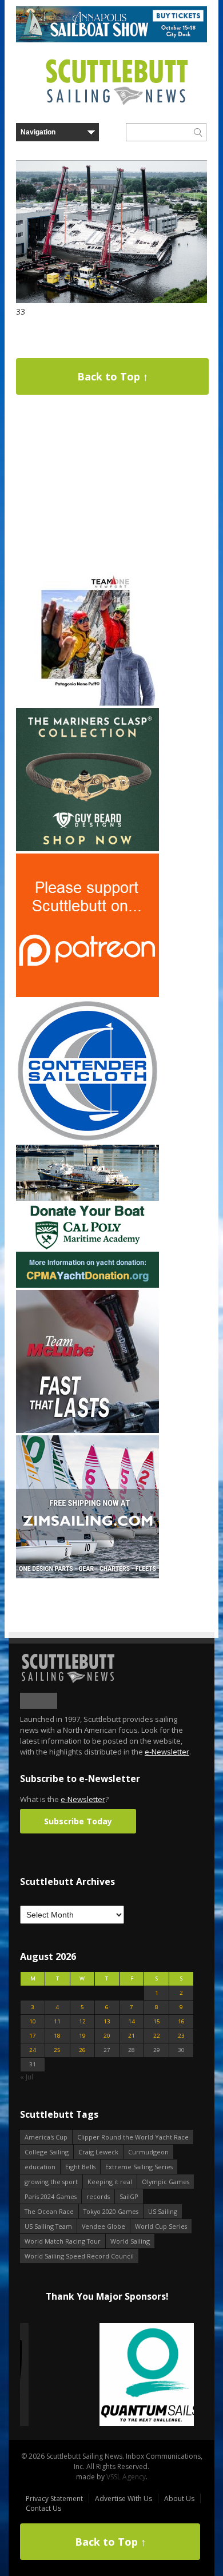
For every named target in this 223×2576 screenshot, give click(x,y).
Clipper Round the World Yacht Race (133, 2137)
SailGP (129, 2196)
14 (132, 2021)
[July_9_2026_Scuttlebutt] (87, 1285)
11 (57, 2021)
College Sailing (47, 2152)
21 (132, 2036)
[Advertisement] (87, 489)
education (40, 2167)
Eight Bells (80, 2167)
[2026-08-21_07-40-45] (111, 40)
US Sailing (163, 2211)
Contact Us (43, 2508)
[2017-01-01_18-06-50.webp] (107, 2375)
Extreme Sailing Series (139, 2167)
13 (107, 2021)
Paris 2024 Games (51, 2196)
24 (33, 2050)
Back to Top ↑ (113, 376)
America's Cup (46, 2137)
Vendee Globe (103, 2226)
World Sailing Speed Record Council (79, 2256)
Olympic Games (166, 2182)
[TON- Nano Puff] (87, 703)
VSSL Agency (126, 2477)
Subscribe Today (78, 1821)
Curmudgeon (148, 2152)
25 (57, 2050)
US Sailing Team (48, 2226)
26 (82, 2050)
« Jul (27, 2077)
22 (157, 2036)
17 (33, 2036)
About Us (179, 2498)
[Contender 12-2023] (87, 1140)
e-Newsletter (167, 1752)
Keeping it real (110, 2182)
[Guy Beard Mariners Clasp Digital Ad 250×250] (87, 849)
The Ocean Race (49, 2211)
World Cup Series (161, 2226)
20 (107, 2036)
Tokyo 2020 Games (111, 2211)
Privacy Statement (54, 2498)
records (98, 2196)
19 (82, 2036)
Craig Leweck (98, 2152)
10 (33, 2021)
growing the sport (51, 2182)
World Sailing (130, 2241)
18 (57, 2036)
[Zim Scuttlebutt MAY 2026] (87, 1576)
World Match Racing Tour (63, 2241)
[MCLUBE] (87, 1430)
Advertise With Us (124, 2498)
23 (181, 2036)
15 (157, 2021)
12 (82, 2021)
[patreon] (87, 995)
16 (181, 2021)
